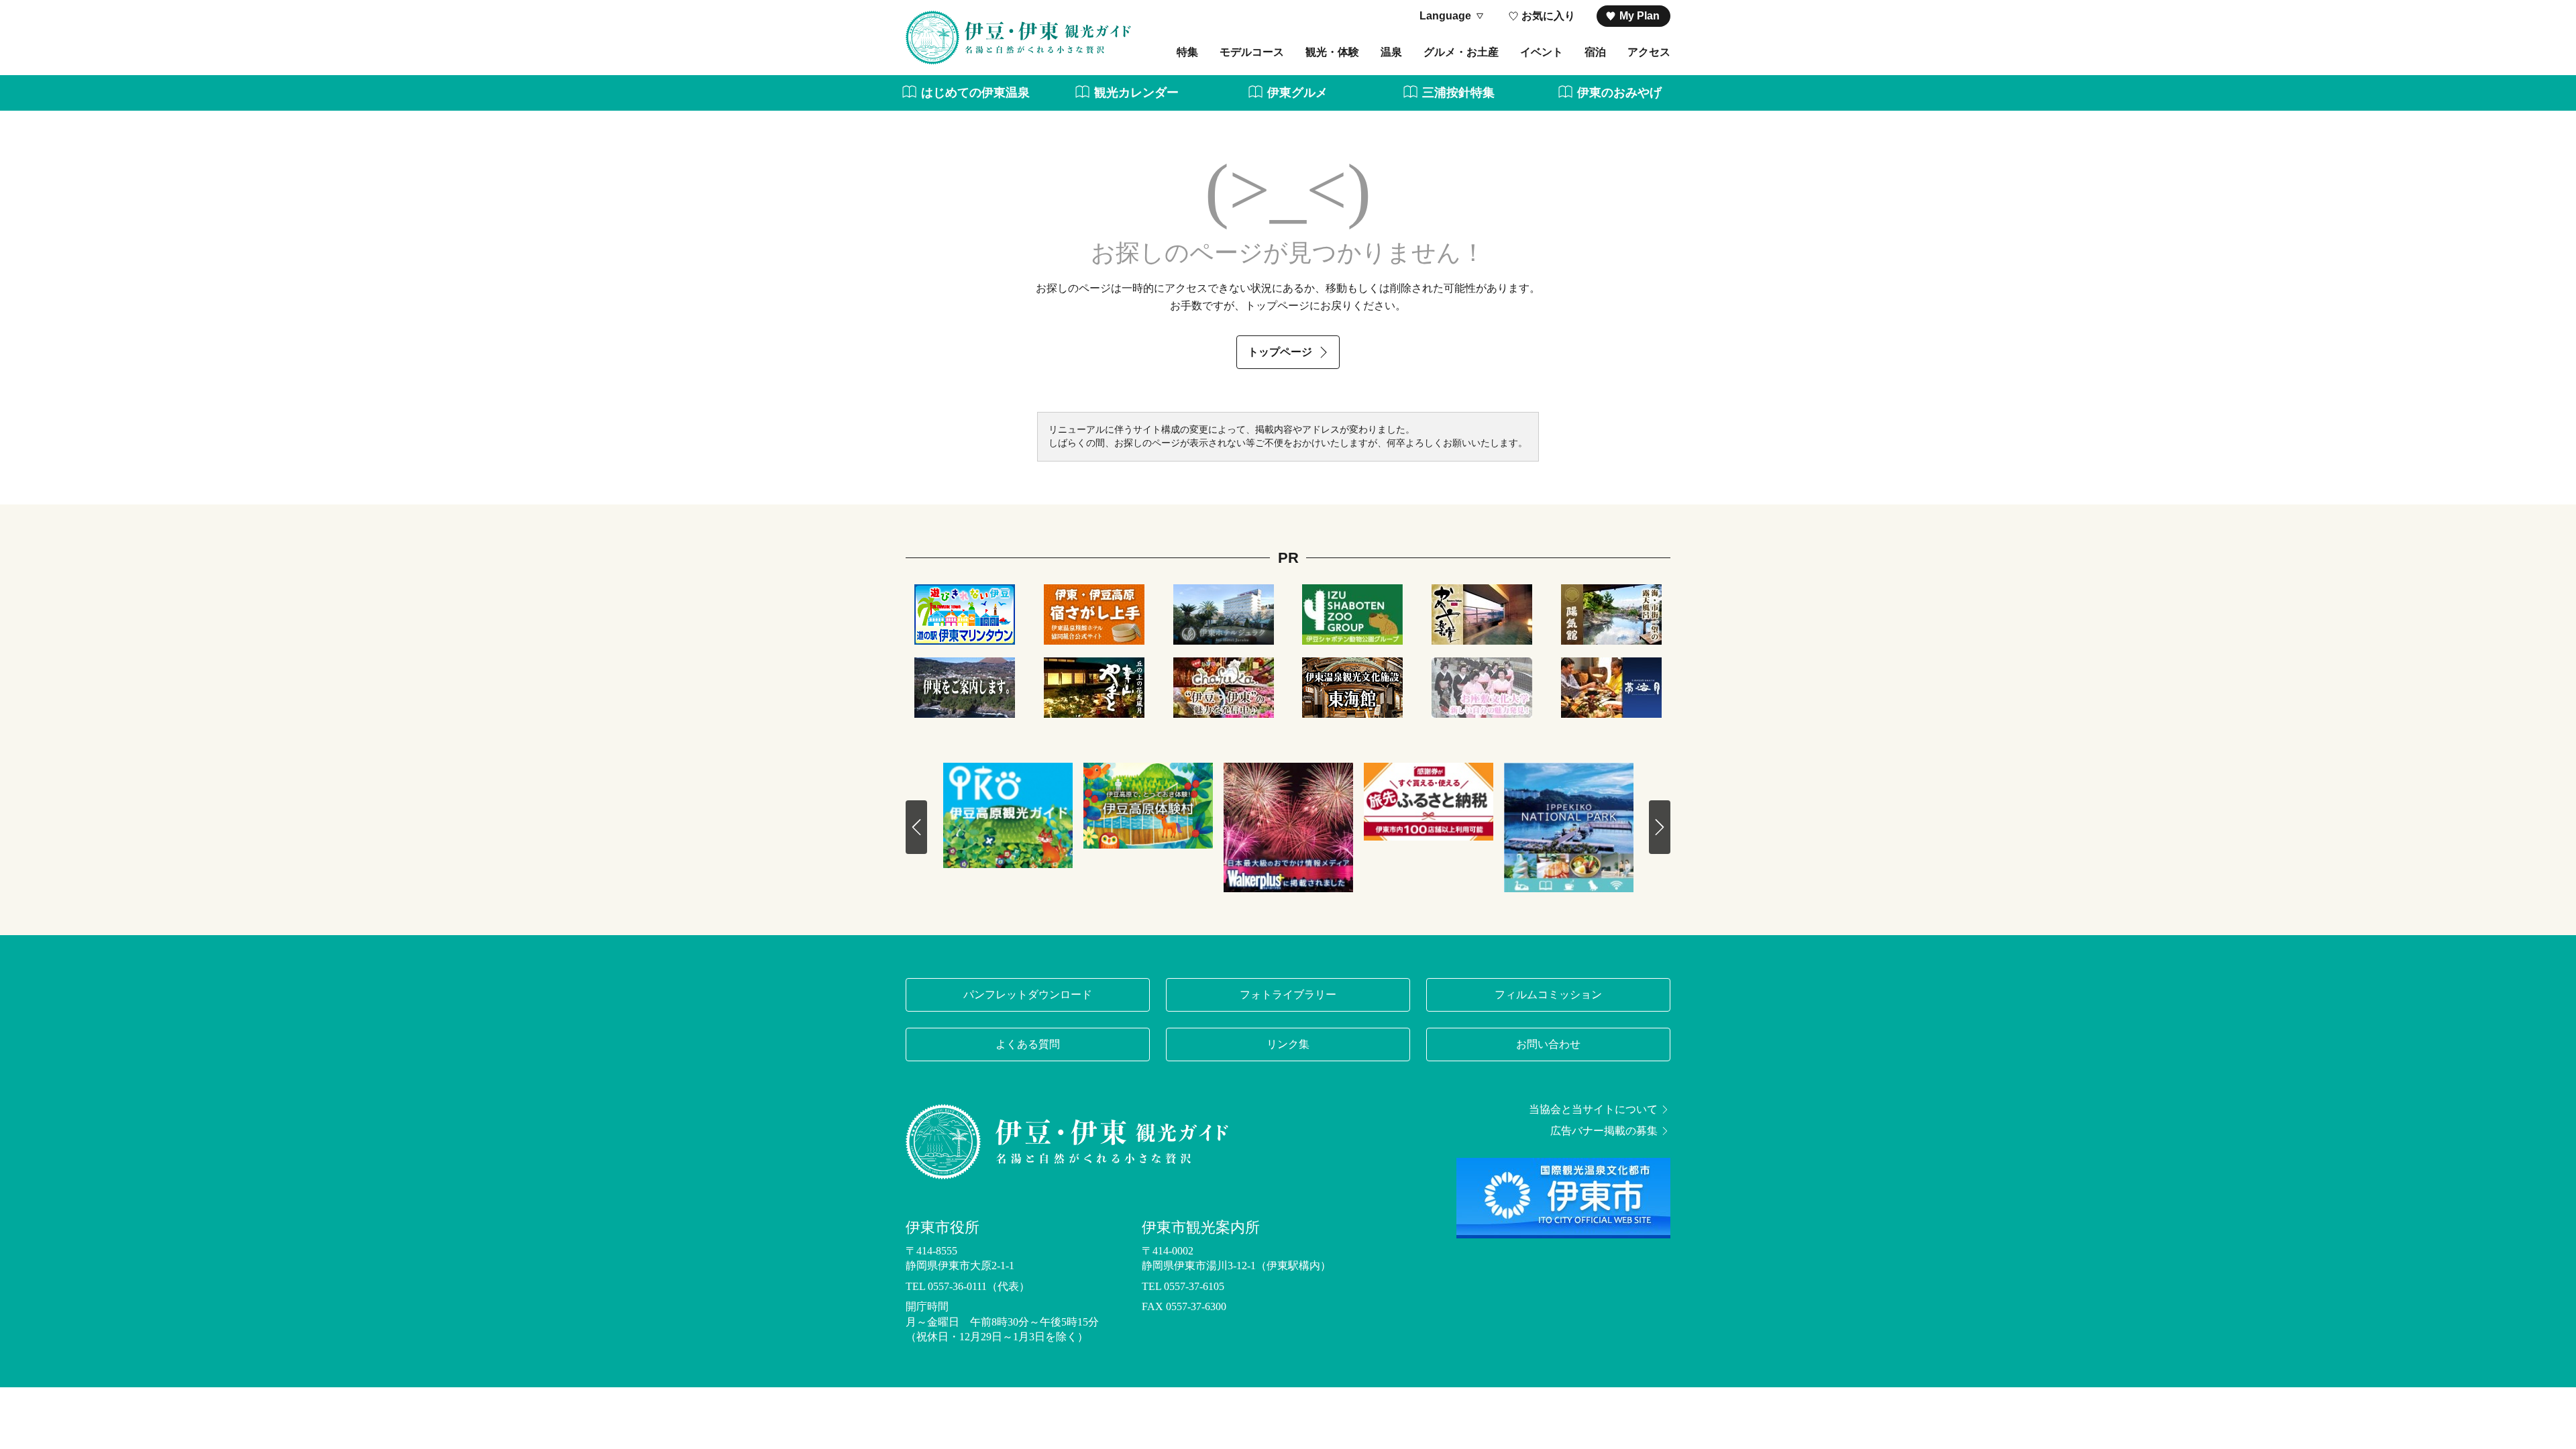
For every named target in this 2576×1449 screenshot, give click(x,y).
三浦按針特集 (1458, 93)
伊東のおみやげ (1619, 93)
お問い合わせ (1548, 1044)
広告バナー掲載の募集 (1604, 1131)
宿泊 (1595, 52)
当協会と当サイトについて (1593, 1110)
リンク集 (1288, 1044)
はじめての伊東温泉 (975, 93)
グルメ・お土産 (1461, 52)
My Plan (1640, 16)
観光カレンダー (1136, 93)
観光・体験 (1332, 52)
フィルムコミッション (1548, 995)
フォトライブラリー (1288, 995)
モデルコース (1252, 52)
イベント (1542, 52)
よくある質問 (1028, 1044)
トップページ (1280, 352)
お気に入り (1548, 16)
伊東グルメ (1297, 93)
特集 (1187, 52)
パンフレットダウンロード (1028, 995)
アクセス (1649, 52)
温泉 (1391, 52)
